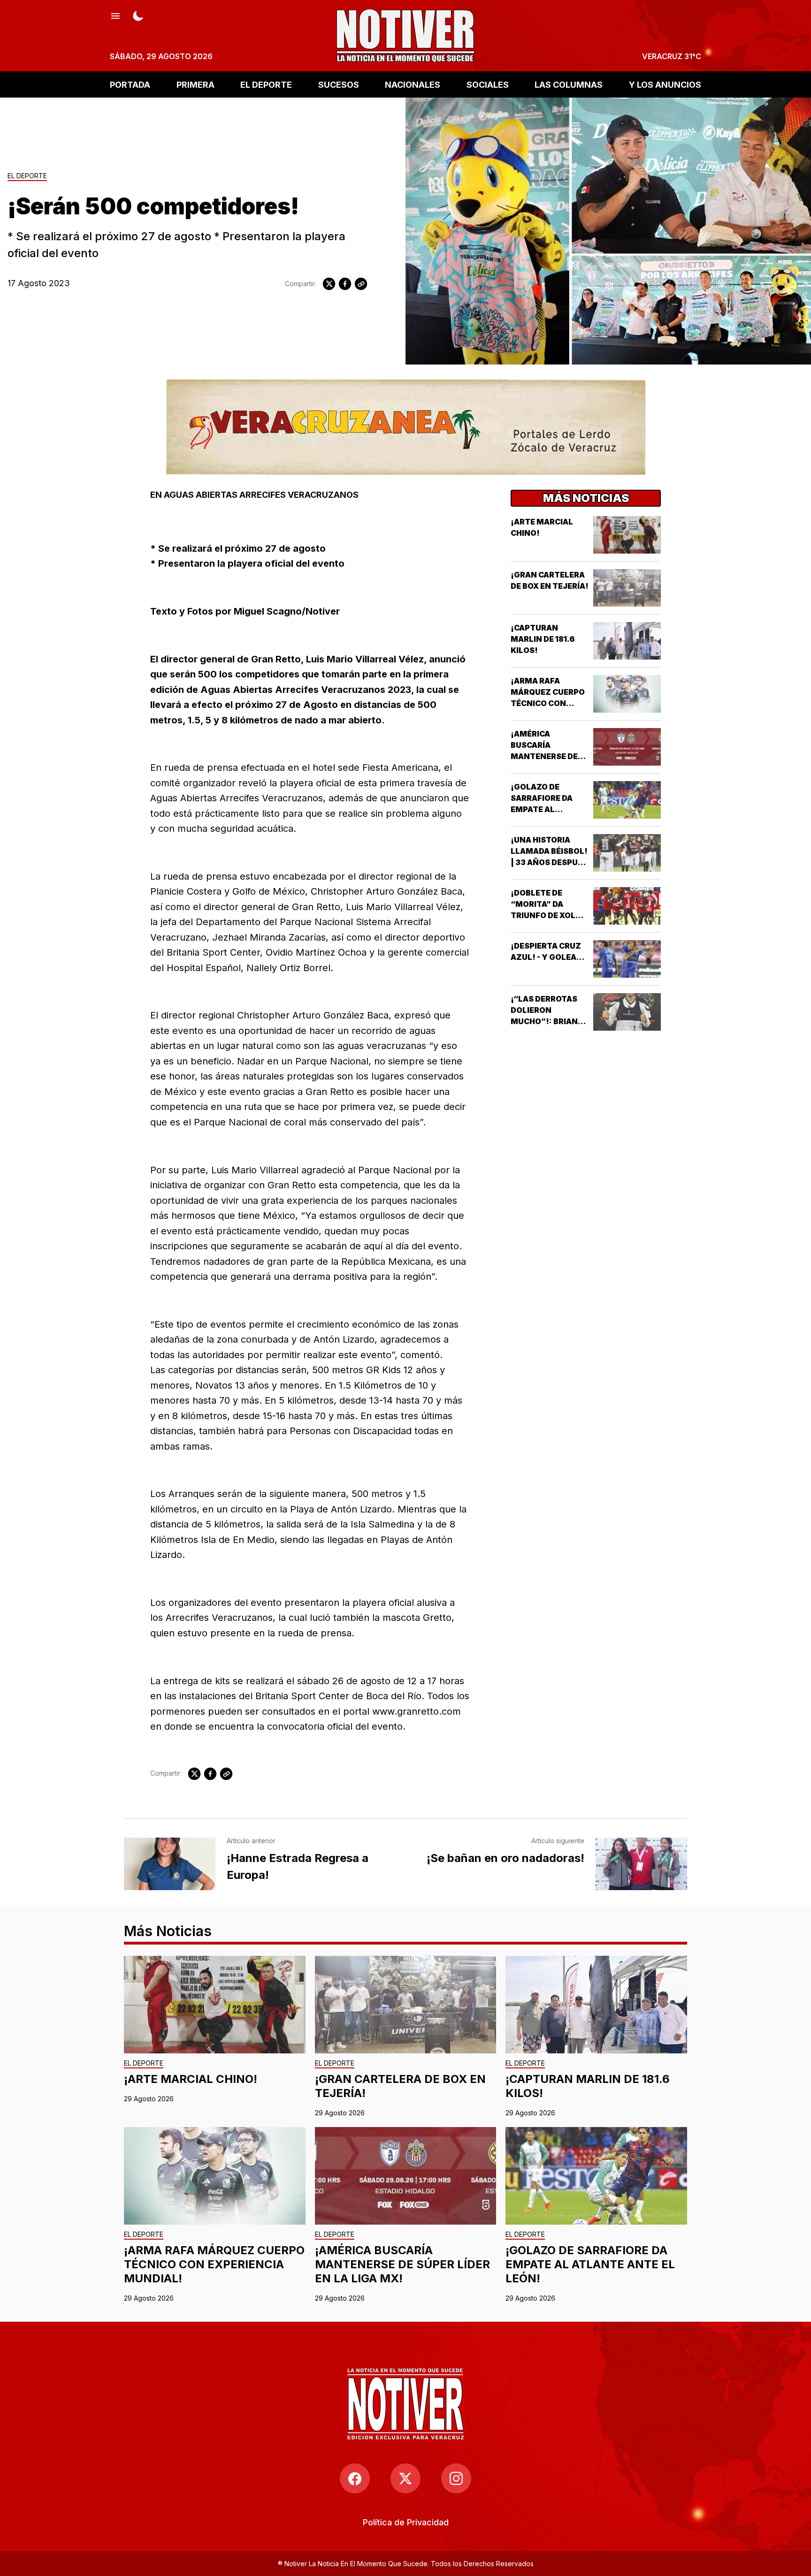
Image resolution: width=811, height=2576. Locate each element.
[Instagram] (456, 2478)
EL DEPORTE (266, 84)
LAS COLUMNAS (569, 84)
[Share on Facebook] (345, 284)
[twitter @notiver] (405, 2478)
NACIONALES (413, 84)
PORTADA (130, 84)
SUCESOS (339, 84)
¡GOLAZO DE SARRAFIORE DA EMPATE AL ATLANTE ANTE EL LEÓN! (547, 809)
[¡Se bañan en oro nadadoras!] (641, 1864)
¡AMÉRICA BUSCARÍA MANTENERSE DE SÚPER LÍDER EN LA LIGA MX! (547, 756)
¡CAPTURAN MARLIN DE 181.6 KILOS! (543, 639)
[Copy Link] (361, 284)
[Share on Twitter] (329, 284)
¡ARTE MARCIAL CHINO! (191, 2079)
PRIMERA (195, 84)
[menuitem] (406, 2522)
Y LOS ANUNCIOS (665, 84)
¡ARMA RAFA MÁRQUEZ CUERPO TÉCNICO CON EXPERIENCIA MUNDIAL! (548, 703)
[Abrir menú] (115, 15)
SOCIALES (488, 84)
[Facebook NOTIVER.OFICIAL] (355, 2478)
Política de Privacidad (406, 2522)
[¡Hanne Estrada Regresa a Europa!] (170, 1864)
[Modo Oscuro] (138, 15)
